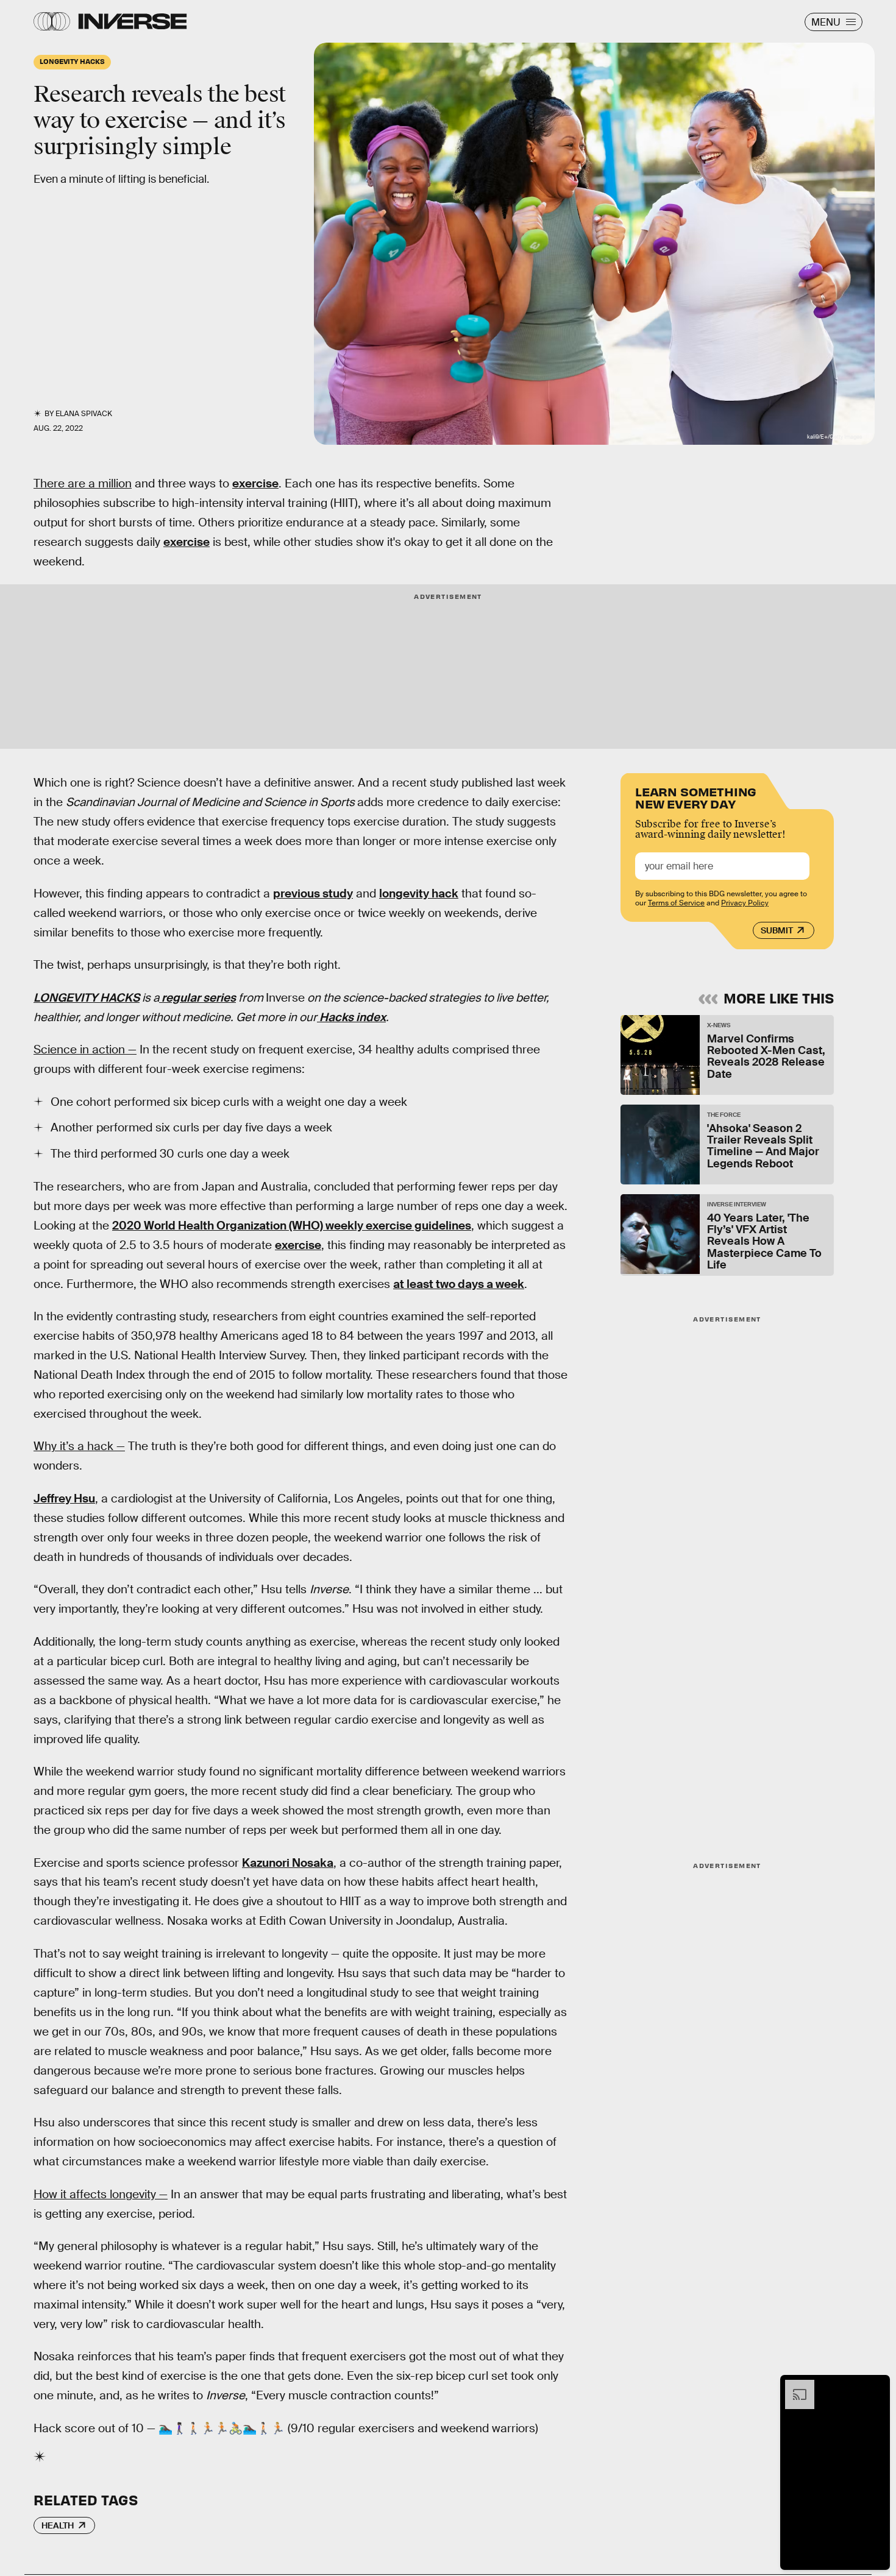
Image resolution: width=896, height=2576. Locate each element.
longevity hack (419, 893)
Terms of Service (676, 903)
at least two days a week (459, 1284)
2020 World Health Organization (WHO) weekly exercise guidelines (292, 1226)
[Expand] (794, 2386)
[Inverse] (133, 21)
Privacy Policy (745, 903)
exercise (255, 483)
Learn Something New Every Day (696, 797)
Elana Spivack (84, 414)
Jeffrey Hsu (64, 1499)
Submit (777, 930)
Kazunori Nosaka (288, 1863)
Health (58, 2525)
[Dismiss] (876, 2386)
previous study (313, 893)
